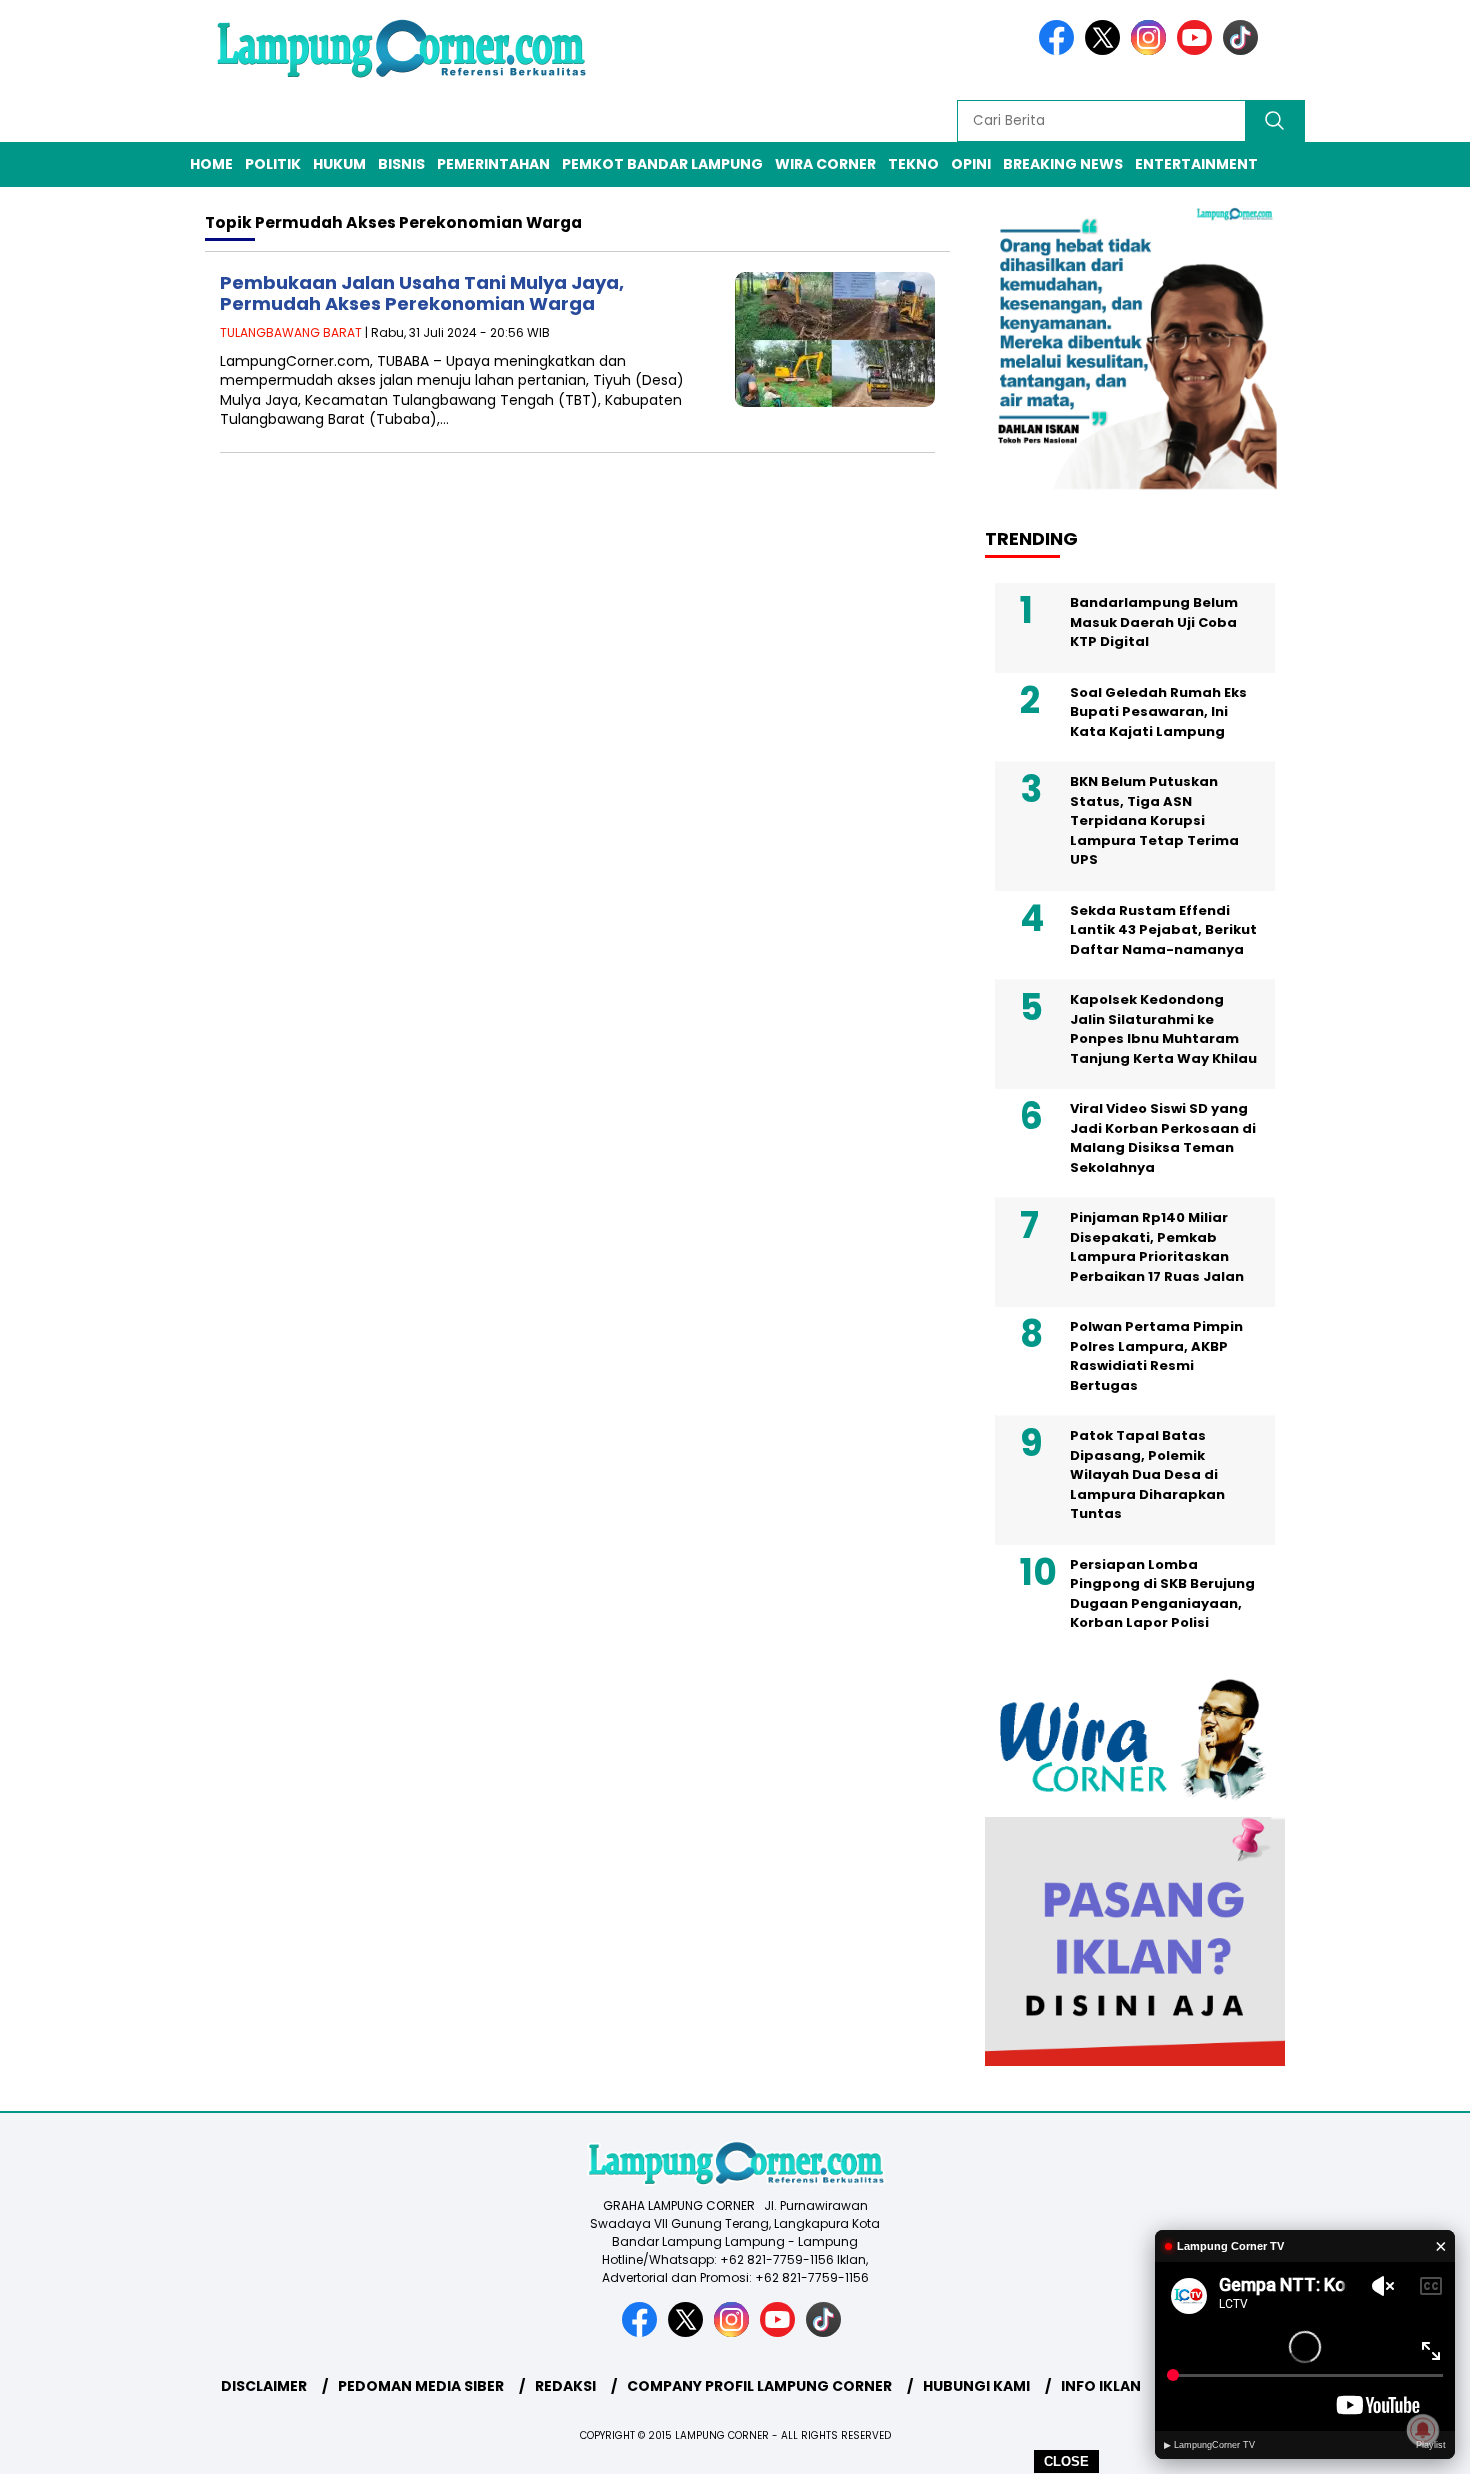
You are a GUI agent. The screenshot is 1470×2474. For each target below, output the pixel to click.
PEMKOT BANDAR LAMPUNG (662, 164)
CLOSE (1066, 2461)
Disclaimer (264, 2386)
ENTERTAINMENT (1196, 164)
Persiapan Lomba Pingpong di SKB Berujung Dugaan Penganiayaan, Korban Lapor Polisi (1162, 1594)
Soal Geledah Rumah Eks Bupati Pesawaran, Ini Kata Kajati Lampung (1158, 712)
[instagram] (1152, 50)
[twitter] (1106, 50)
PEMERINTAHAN (493, 164)
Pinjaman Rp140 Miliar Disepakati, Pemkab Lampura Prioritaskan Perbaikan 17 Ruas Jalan (1157, 1247)
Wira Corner (825, 164)
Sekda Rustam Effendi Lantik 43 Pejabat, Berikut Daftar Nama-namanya (1163, 930)
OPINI (971, 164)
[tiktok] (1244, 50)
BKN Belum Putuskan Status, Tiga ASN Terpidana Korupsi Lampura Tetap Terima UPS (1154, 820)
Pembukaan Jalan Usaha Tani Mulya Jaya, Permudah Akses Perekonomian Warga (422, 293)
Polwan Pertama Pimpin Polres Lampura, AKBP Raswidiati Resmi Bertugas (1156, 1356)
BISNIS (401, 164)
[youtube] (1198, 50)
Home (211, 164)
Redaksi (565, 2386)
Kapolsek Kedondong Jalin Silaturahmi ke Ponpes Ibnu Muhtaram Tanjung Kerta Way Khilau (1163, 1029)
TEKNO (913, 164)
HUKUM (339, 164)
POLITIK (273, 164)
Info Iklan (1101, 2386)
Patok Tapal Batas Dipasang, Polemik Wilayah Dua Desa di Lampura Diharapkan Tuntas (1147, 1474)
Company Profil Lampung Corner (759, 2386)
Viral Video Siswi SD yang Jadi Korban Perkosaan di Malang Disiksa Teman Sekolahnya (1163, 1138)
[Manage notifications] (1423, 2430)
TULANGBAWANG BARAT (291, 332)
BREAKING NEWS (1063, 164)
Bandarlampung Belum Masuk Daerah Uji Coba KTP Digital (1154, 622)
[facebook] (1060, 50)
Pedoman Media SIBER (421, 2386)
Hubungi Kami (976, 2386)
